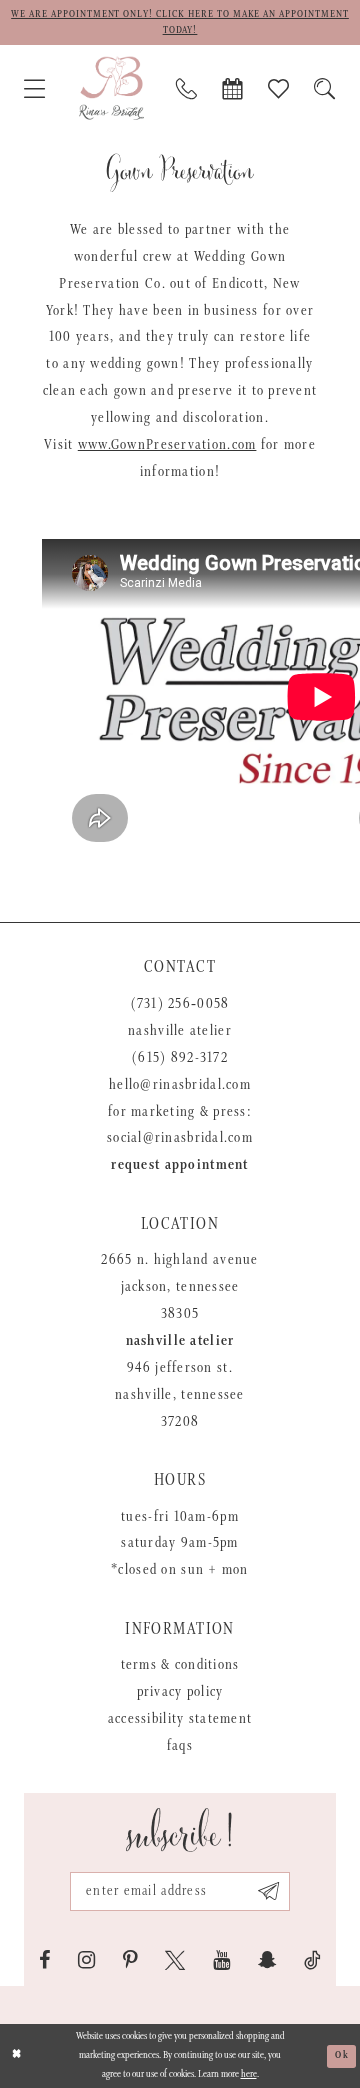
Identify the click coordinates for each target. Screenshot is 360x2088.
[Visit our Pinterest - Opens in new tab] (130, 1960)
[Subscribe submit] (268, 1891)
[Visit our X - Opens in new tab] (175, 1960)
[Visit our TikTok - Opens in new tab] (312, 1960)
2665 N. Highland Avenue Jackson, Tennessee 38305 (179, 1287)
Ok (342, 2055)
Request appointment (179, 1165)
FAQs (180, 1746)
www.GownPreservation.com (167, 445)
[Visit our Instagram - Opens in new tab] (86, 1960)
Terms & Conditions (180, 1665)
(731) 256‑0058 (180, 1004)
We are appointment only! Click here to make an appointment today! (180, 22)
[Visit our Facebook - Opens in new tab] (45, 1960)
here (249, 2074)
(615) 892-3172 (180, 1058)
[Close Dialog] (17, 2056)
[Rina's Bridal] (111, 88)
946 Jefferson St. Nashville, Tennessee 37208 (180, 1395)
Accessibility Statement (180, 1719)
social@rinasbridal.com (180, 1138)
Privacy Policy (180, 1692)
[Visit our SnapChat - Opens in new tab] (267, 1960)
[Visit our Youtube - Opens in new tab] (221, 1960)
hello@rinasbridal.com (180, 1085)
